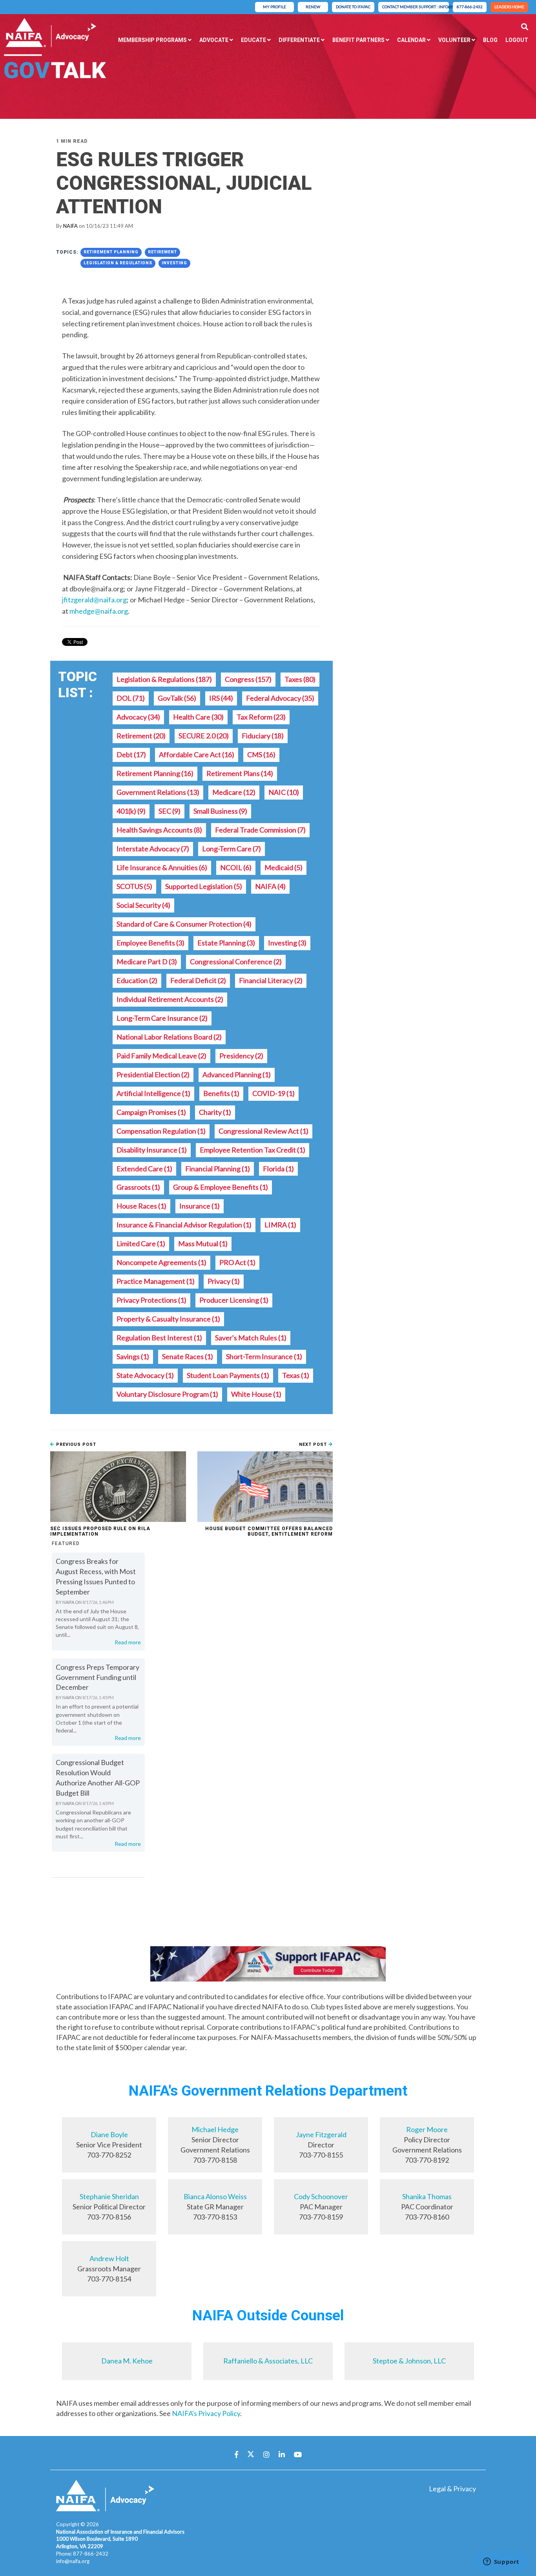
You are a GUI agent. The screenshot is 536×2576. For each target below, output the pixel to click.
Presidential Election (153, 1074)
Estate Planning (226, 943)
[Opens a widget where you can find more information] (501, 2562)
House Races (141, 1206)
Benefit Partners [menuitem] (358, 40)
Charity (215, 1112)
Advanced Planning (237, 1074)
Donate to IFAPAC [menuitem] (353, 7)
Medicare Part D (147, 962)
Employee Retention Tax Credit (253, 1150)
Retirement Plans (240, 773)
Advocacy (138, 717)
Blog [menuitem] (490, 40)
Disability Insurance (152, 1150)
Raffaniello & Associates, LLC (268, 2361)
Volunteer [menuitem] (454, 40)
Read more (128, 1642)
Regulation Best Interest (159, 1338)
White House (256, 1394)
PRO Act (237, 1262)
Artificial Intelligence (153, 1093)
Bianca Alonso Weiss (215, 2196)
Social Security (143, 905)
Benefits (221, 1093)
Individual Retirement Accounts (170, 999)
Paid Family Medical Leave (161, 1056)
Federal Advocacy (280, 698)
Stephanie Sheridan (109, 2196)
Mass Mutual (203, 1243)
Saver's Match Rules (251, 1338)
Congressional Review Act (263, 1131)
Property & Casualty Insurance (168, 1319)
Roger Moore (427, 2129)
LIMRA (280, 1225)
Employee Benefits (150, 943)
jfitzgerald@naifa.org (94, 600)
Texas (296, 1375)
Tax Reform (261, 717)
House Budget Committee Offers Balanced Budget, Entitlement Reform (269, 1531)
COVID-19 (273, 1093)
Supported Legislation (204, 886)
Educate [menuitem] (253, 40)
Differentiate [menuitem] (299, 40)
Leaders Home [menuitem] (509, 7)
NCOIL (236, 867)
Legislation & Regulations (118, 263)
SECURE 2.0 (204, 736)
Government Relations (158, 792)
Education (137, 980)
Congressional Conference (236, 962)
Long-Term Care (232, 849)
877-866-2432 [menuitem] (470, 7)
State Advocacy (145, 1375)
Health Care (198, 717)
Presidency (241, 1056)
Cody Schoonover (321, 2196)
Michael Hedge (215, 2129)
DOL (131, 698)
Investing (174, 263)
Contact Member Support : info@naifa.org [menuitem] (416, 7)
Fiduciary (263, 736)
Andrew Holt (109, 2258)
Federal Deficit (198, 980)
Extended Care (144, 1169)
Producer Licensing (234, 1300)
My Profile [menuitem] (274, 7)
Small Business (220, 811)
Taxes (300, 679)
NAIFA (70, 226)
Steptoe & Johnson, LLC (409, 2361)
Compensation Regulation (161, 1131)
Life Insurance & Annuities (162, 867)
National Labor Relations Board (169, 1037)
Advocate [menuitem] (214, 40)
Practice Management (156, 1281)
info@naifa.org (73, 2561)
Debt (131, 754)
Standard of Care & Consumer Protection (184, 924)
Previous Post (75, 1444)
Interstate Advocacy (153, 849)
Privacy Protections (151, 1300)
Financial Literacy (271, 980)
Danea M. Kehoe (127, 2361)
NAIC (284, 792)
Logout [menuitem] (517, 40)
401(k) (131, 811)
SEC (170, 811)
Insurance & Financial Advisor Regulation (184, 1225)
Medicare (234, 792)
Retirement (162, 252)
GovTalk (177, 698)
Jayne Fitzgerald (321, 2134)
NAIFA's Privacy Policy (206, 2413)
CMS (261, 754)
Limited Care (141, 1243)
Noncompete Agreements (161, 1262)
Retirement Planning (111, 252)
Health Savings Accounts (159, 830)
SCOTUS (134, 886)
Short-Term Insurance (264, 1356)
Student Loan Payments (228, 1375)
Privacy (224, 1281)
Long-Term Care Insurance (162, 1018)
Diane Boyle (109, 2134)
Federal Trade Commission (260, 830)
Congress (248, 679)
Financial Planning (218, 1169)
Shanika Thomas (427, 2196)
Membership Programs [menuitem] (152, 40)
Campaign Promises (151, 1112)
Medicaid (283, 867)
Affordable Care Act (197, 754)
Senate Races (188, 1356)
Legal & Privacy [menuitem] (452, 2489)
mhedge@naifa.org (99, 611)
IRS (221, 698)
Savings (133, 1356)
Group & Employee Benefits (221, 1187)
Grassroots (138, 1187)
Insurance (200, 1206)
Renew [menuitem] (313, 7)
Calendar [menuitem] (411, 40)
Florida (278, 1169)
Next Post (314, 1444)
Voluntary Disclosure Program (167, 1394)
